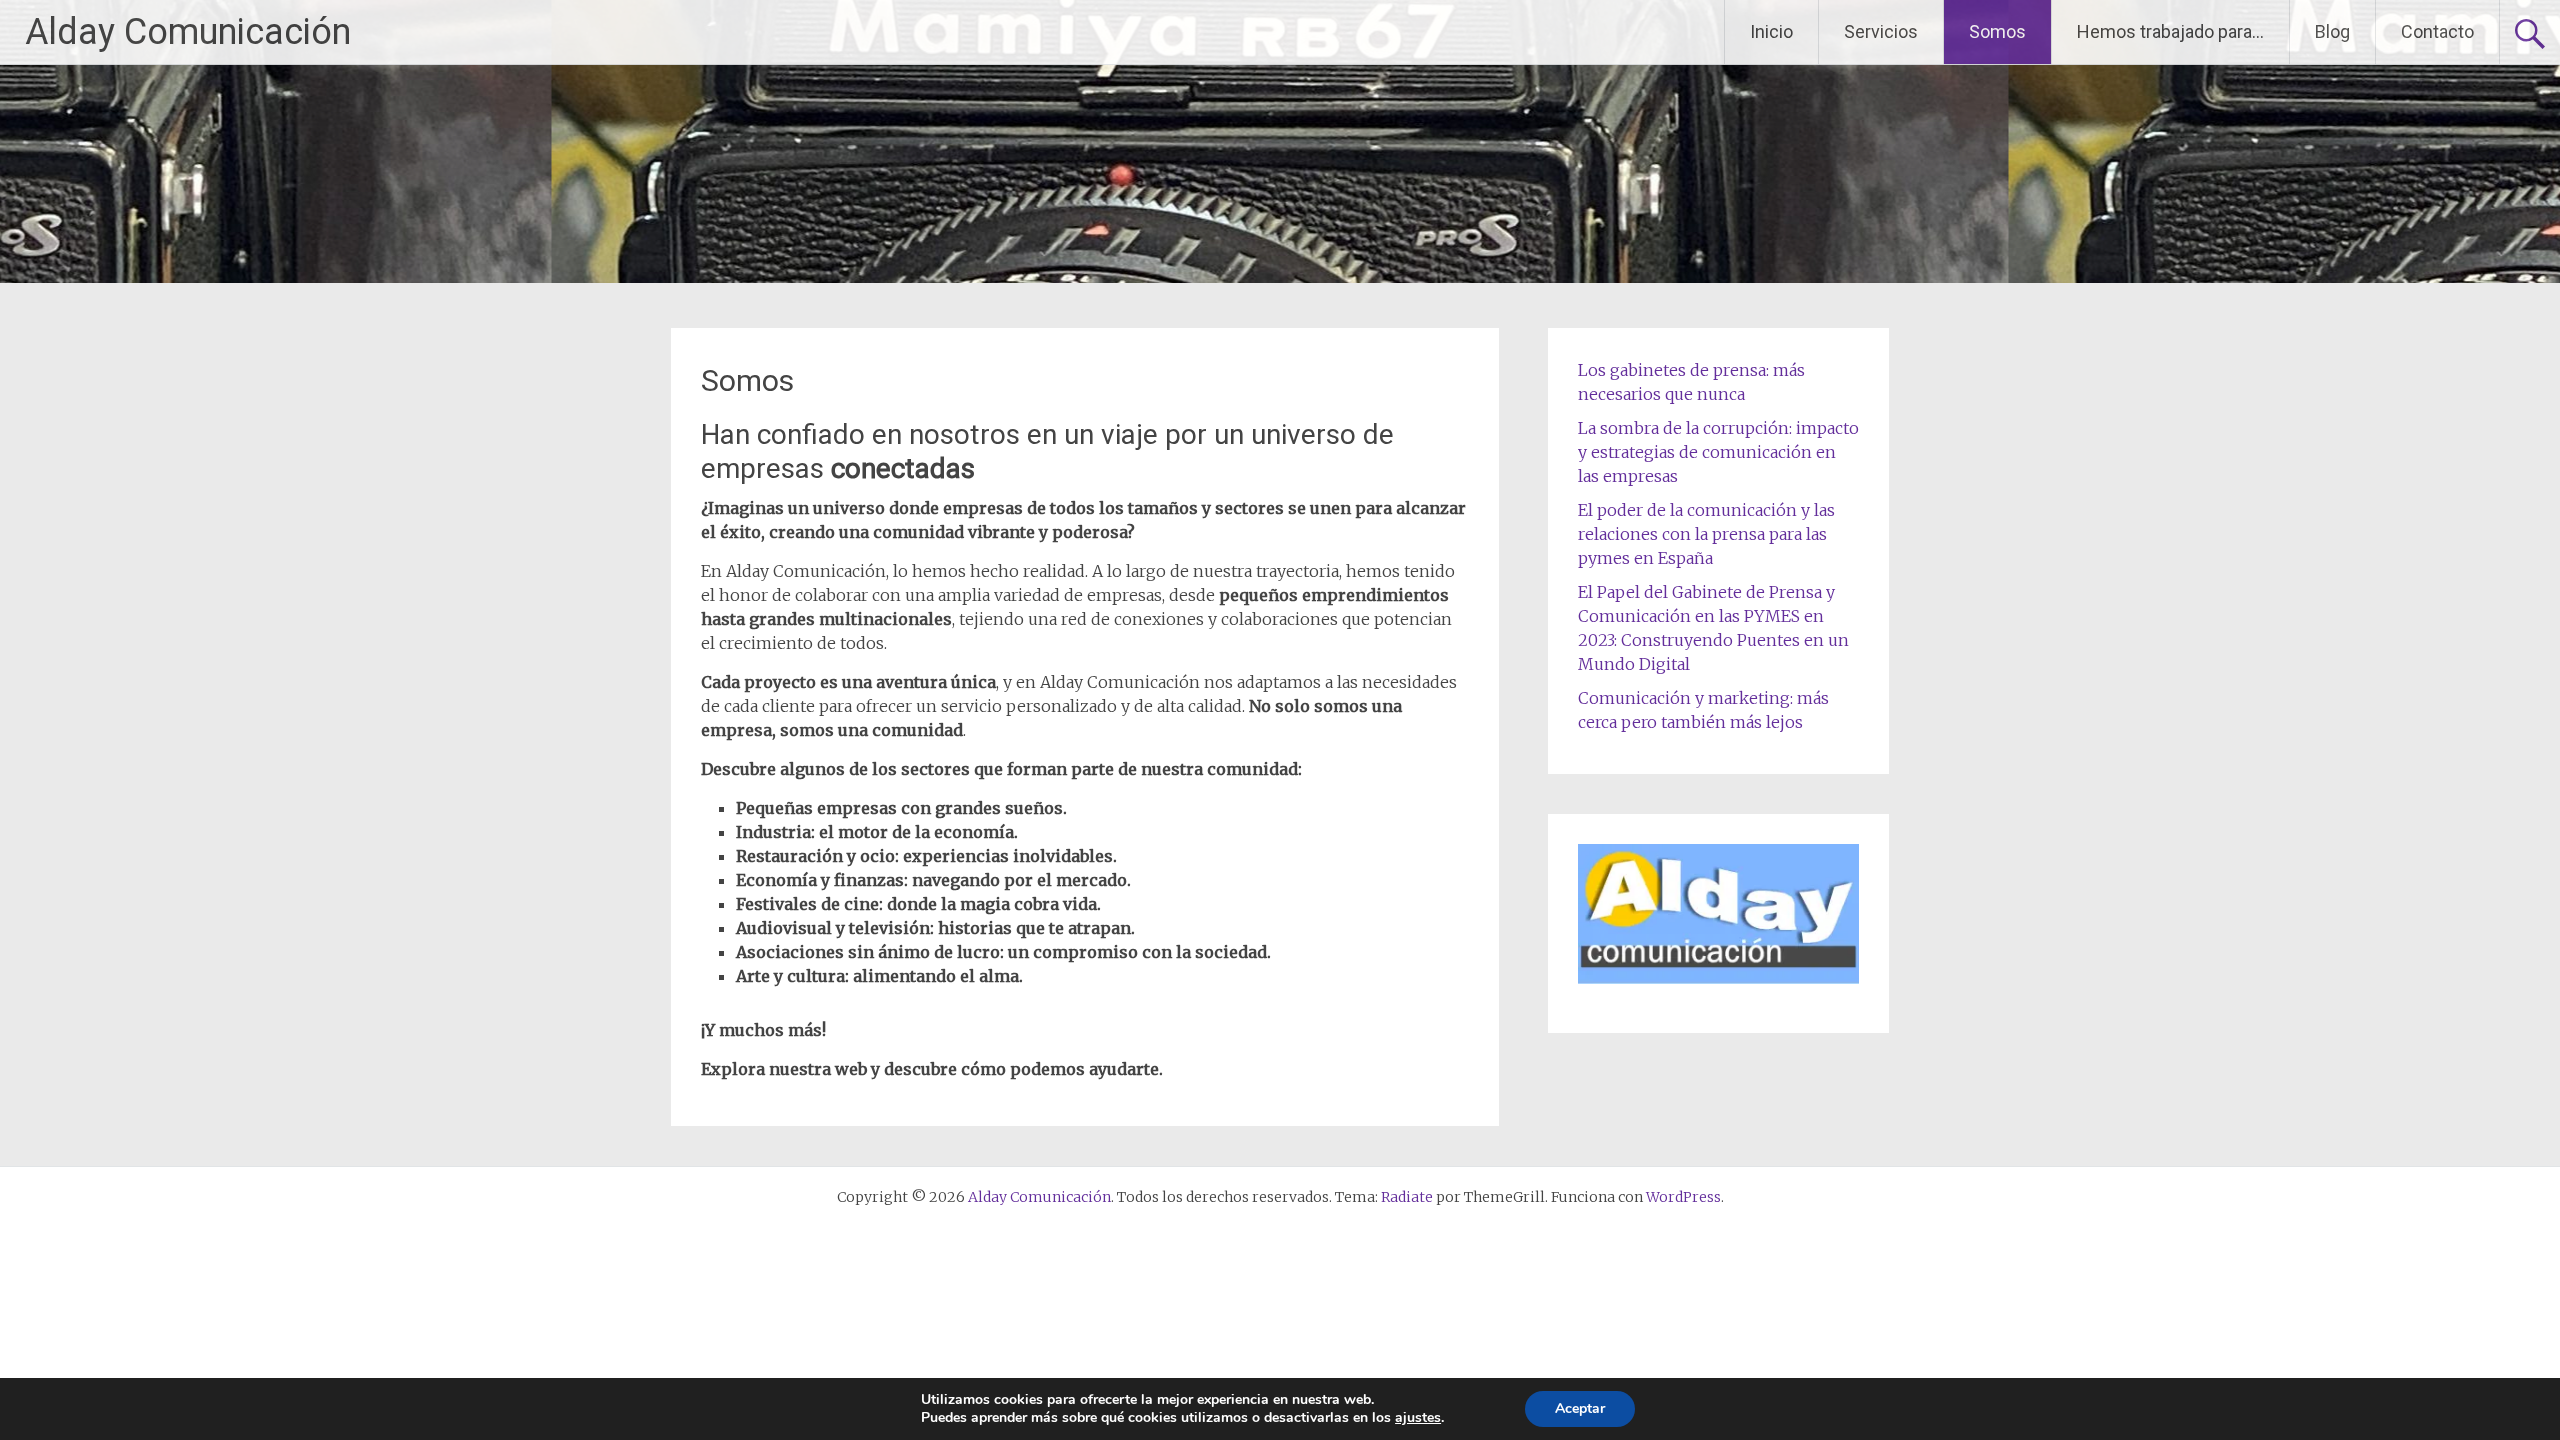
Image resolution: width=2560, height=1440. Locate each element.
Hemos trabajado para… (2170, 31)
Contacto (2437, 31)
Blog (2332, 31)
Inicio (1771, 31)
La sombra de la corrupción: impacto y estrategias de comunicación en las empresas (1718, 452)
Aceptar (1580, 1408)
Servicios (1881, 31)
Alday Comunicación (188, 32)
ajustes (1418, 1418)
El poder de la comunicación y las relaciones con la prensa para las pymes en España (1706, 534)
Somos (1997, 31)
